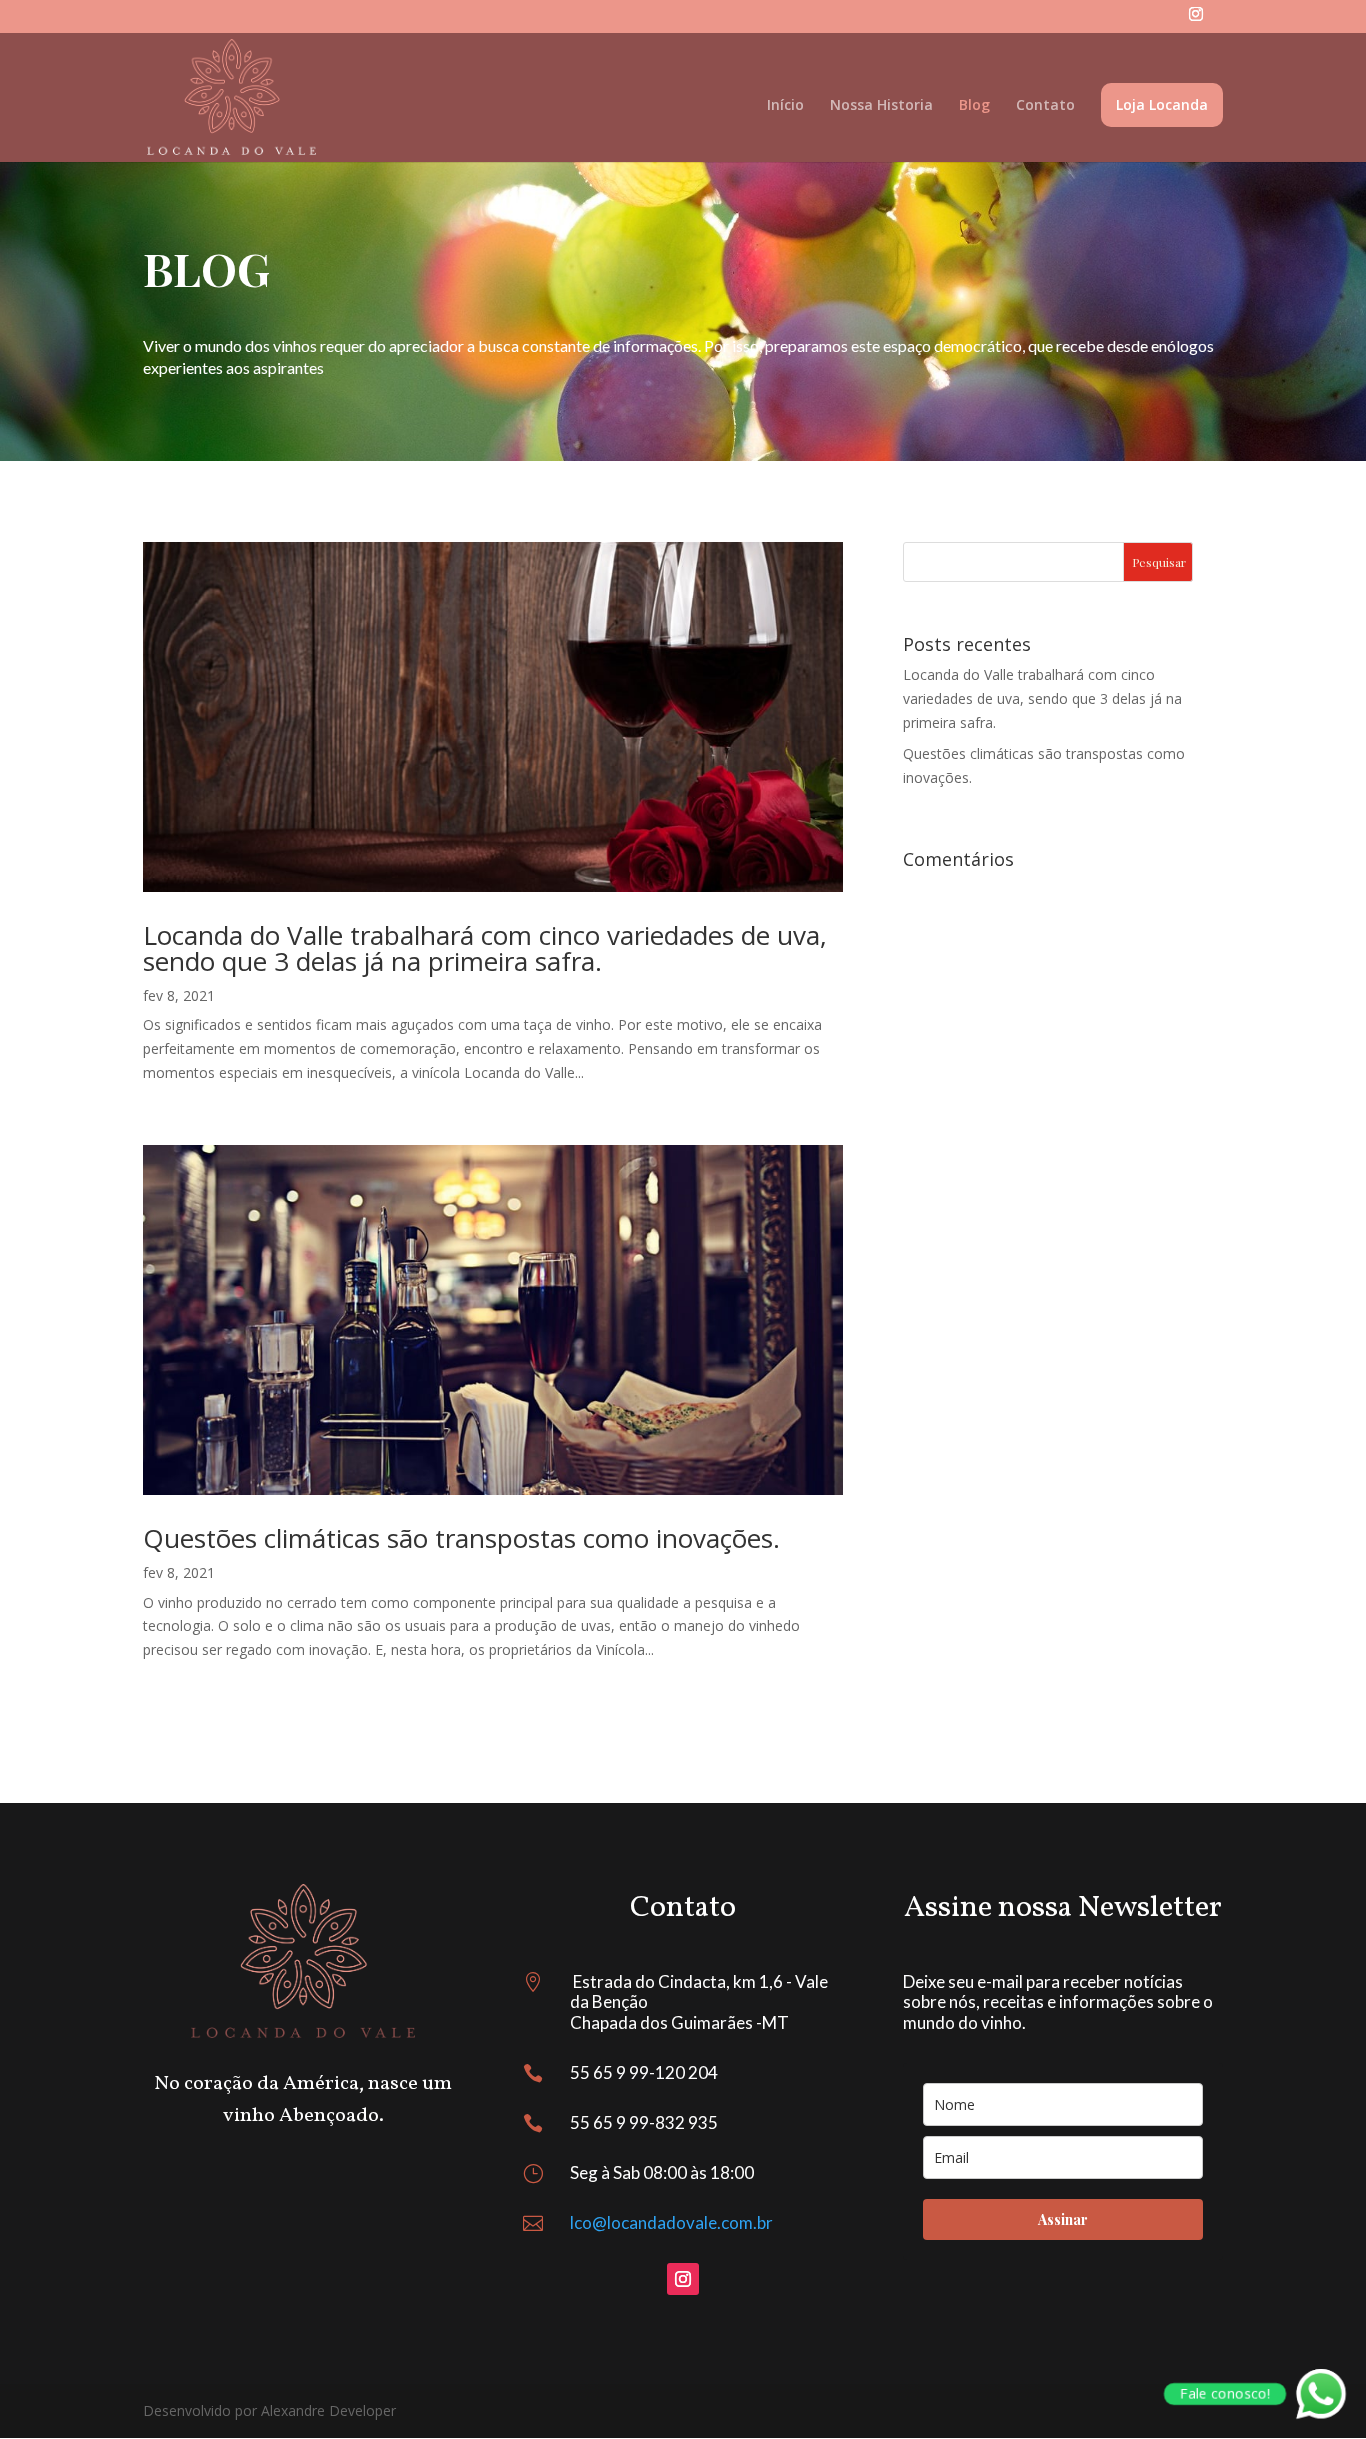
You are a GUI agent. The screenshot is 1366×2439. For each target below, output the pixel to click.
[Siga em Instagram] (683, 2279)
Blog (974, 106)
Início (785, 106)
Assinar (1063, 2219)
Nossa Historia (881, 106)
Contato (1045, 106)
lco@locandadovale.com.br (671, 2222)
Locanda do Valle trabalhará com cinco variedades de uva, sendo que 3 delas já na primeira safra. (485, 948)
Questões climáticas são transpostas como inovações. (461, 1538)
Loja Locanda (1162, 104)
